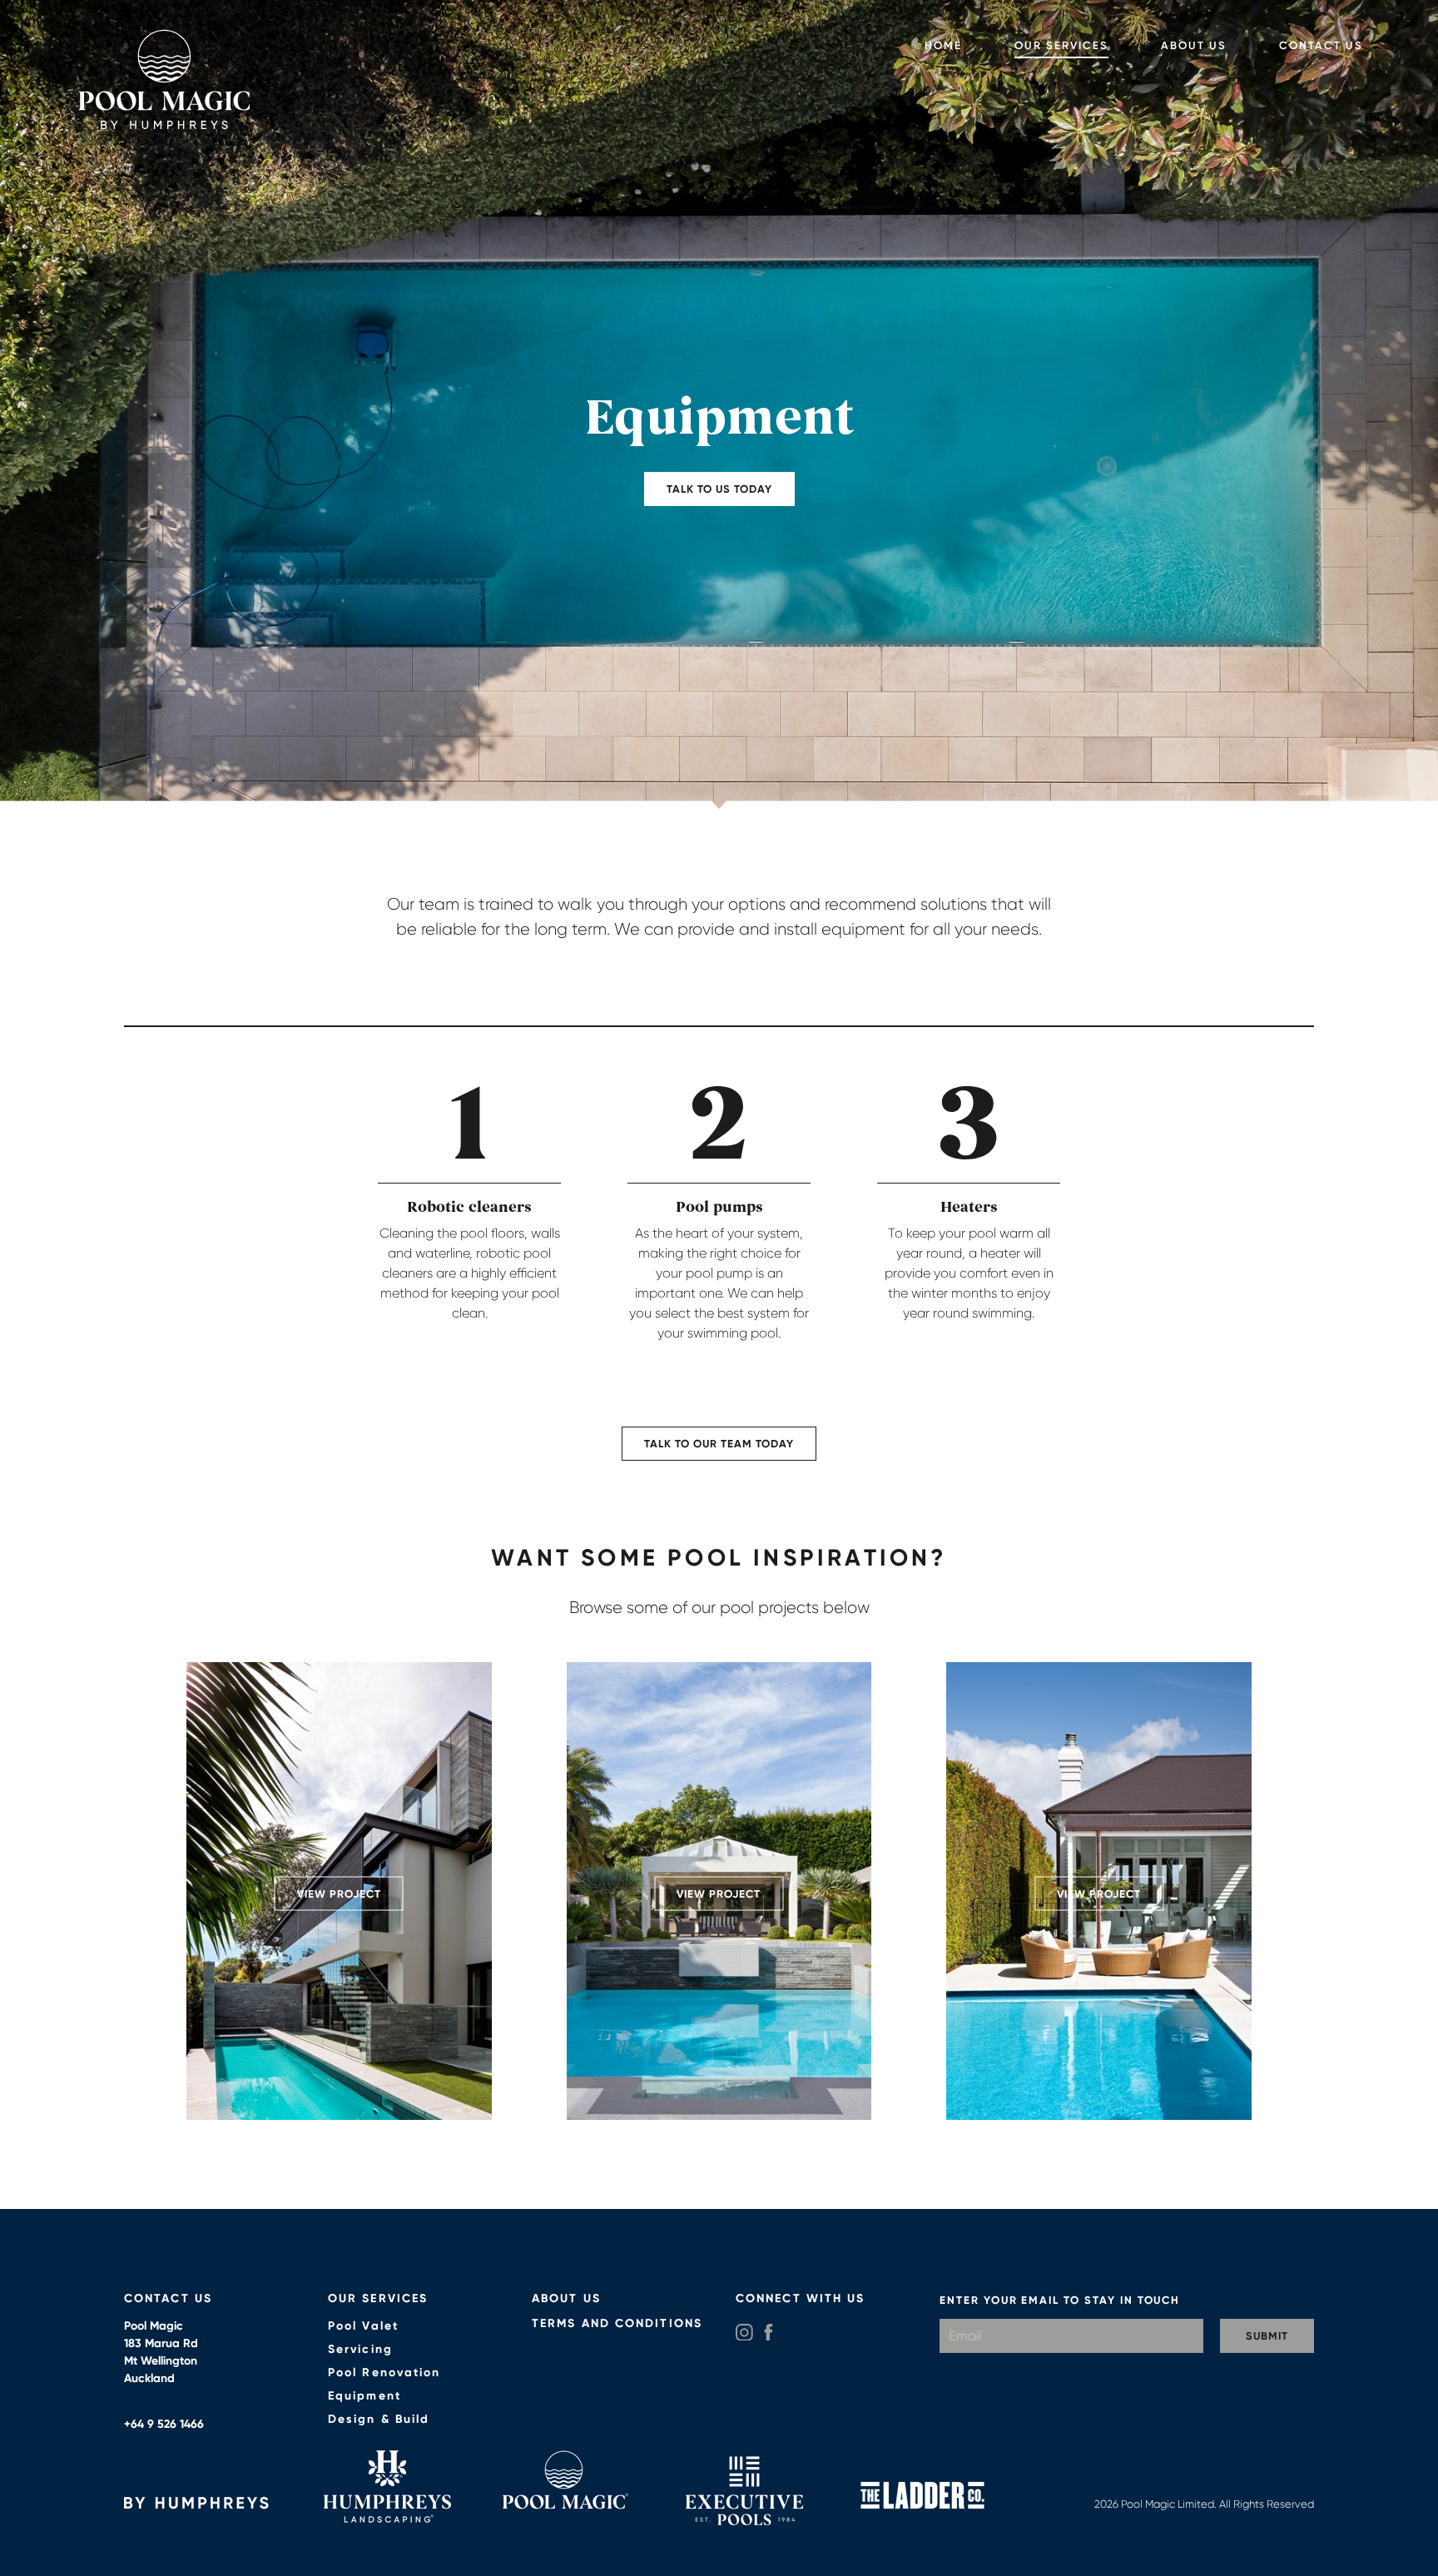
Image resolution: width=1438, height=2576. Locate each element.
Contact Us (1321, 45)
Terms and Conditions (617, 2323)
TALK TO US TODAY (719, 489)
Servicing (360, 2349)
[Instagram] (744, 2333)
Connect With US (801, 2298)
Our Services (1061, 45)
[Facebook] (769, 2333)
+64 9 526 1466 (164, 2424)
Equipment (364, 2396)
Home (943, 45)
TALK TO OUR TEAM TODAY (719, 1444)
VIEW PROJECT (339, 1894)
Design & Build (379, 2419)
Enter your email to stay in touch (1060, 2300)
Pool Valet (363, 2326)
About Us (1194, 45)
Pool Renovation (384, 2373)
